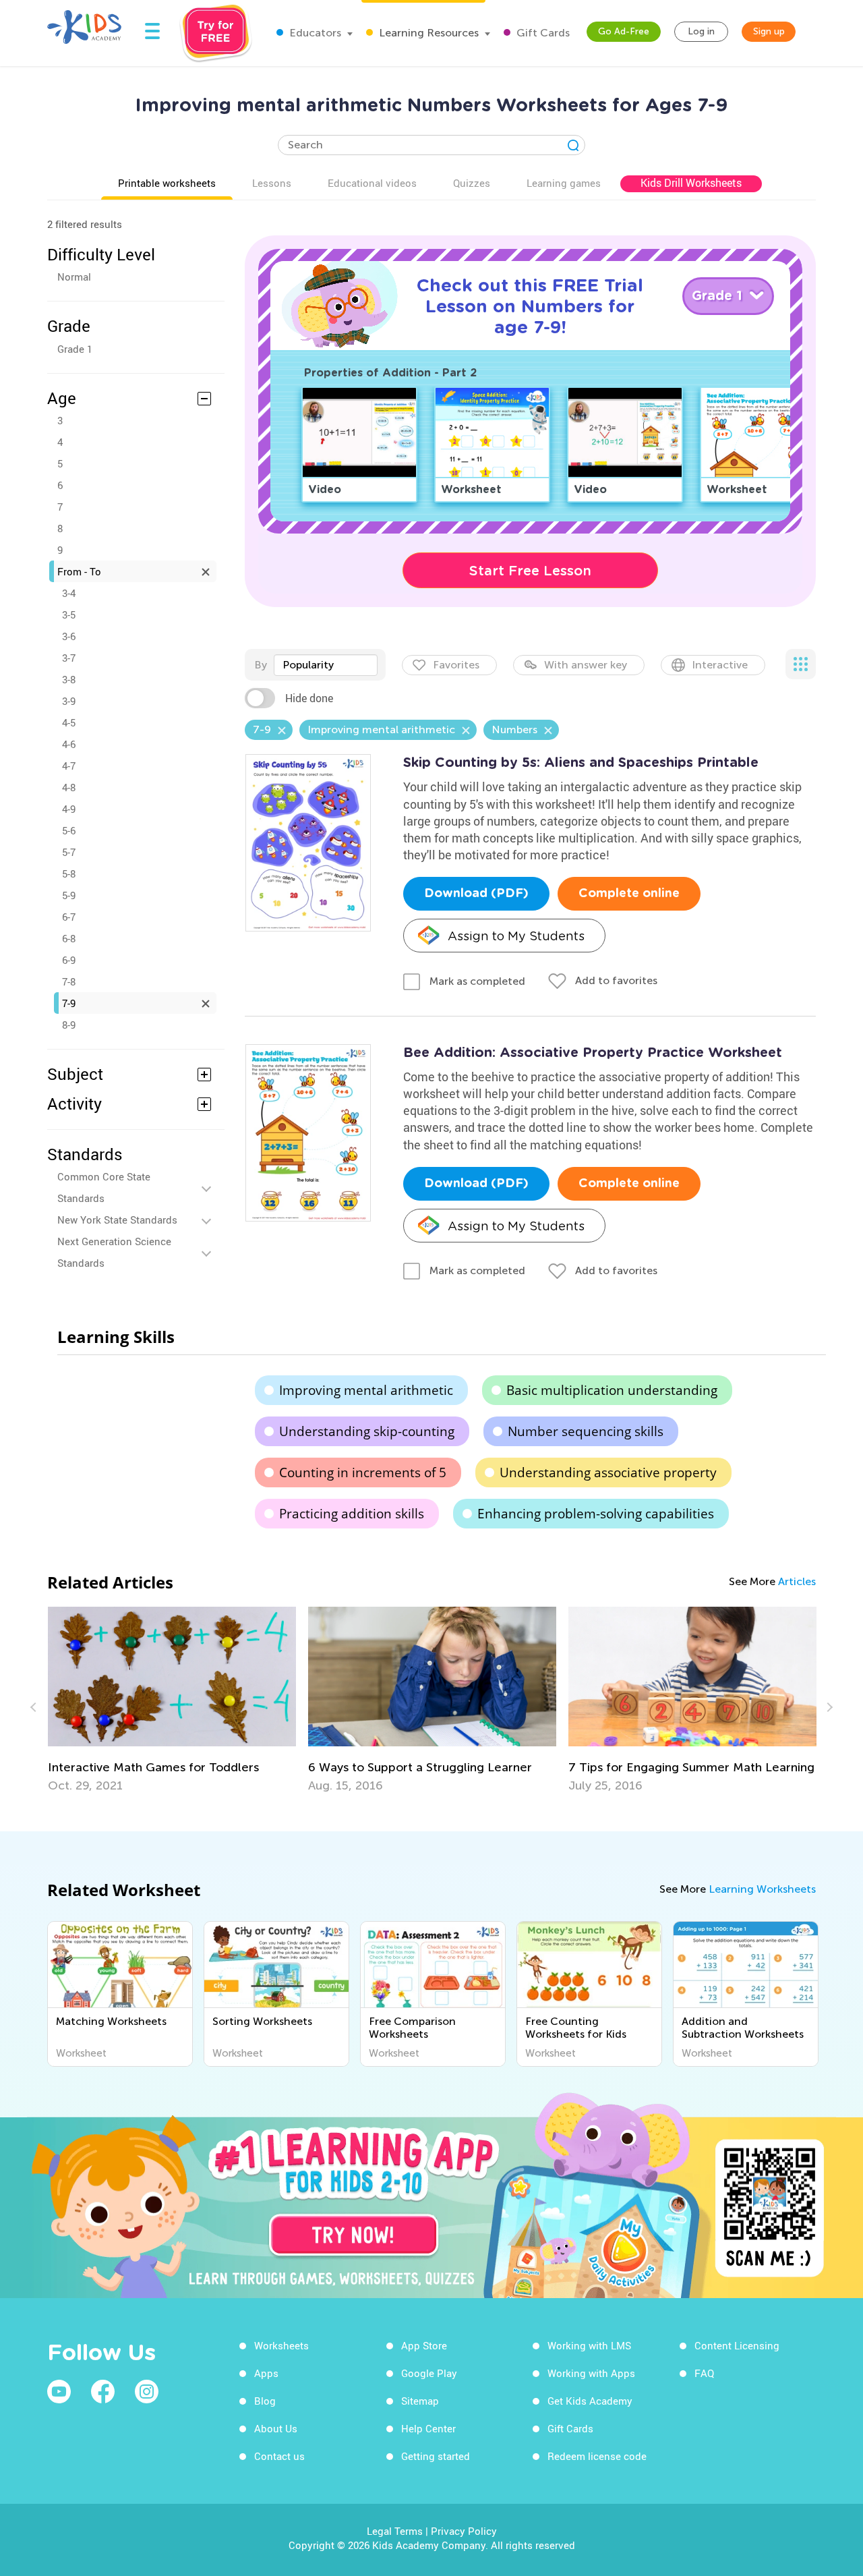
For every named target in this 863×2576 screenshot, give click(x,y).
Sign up (769, 31)
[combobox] (326, 665)
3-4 (69, 593)
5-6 (69, 830)
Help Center (428, 2428)
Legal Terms (395, 2531)
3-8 (69, 679)
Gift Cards (542, 33)
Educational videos (372, 183)
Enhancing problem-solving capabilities (596, 1514)
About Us (276, 2428)
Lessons (272, 183)
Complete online (629, 894)
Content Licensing (737, 2345)
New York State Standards (117, 1220)
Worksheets (281, 2345)
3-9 (69, 701)
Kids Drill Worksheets (691, 183)
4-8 (69, 787)
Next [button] (828, 1707)
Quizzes (472, 183)
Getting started (436, 2456)
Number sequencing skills (586, 1431)
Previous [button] (35, 1707)
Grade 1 (75, 349)
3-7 (69, 658)
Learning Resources (427, 33)
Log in (701, 31)
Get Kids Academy (590, 2401)
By (261, 665)
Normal (74, 277)
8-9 (69, 1025)
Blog (265, 2401)
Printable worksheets (167, 183)
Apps (266, 2373)
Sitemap (420, 2401)
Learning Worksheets (762, 1889)
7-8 (69, 981)
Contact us (279, 2456)
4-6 (69, 744)
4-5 (69, 722)
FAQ (704, 2373)
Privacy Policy (464, 2531)
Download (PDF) (476, 894)
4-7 (69, 766)
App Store (424, 2345)
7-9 (69, 1003)
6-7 (69, 917)
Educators (314, 33)
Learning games (564, 183)
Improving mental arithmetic (366, 1390)
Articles (797, 1581)
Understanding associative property (608, 1472)
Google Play (429, 2373)
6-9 (69, 960)
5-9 (69, 895)
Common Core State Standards (104, 1187)
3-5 (69, 614)
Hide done (309, 698)
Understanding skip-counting (367, 1431)
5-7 (69, 852)
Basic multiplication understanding (612, 1390)
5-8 (69, 874)
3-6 (69, 636)
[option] (215, 1700)
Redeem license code (597, 2456)
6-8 (69, 938)
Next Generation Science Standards (114, 1252)
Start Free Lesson (530, 571)
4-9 (69, 809)
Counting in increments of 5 (363, 1472)
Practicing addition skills (352, 1514)
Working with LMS (589, 2345)
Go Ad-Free (624, 31)
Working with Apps (591, 2373)
